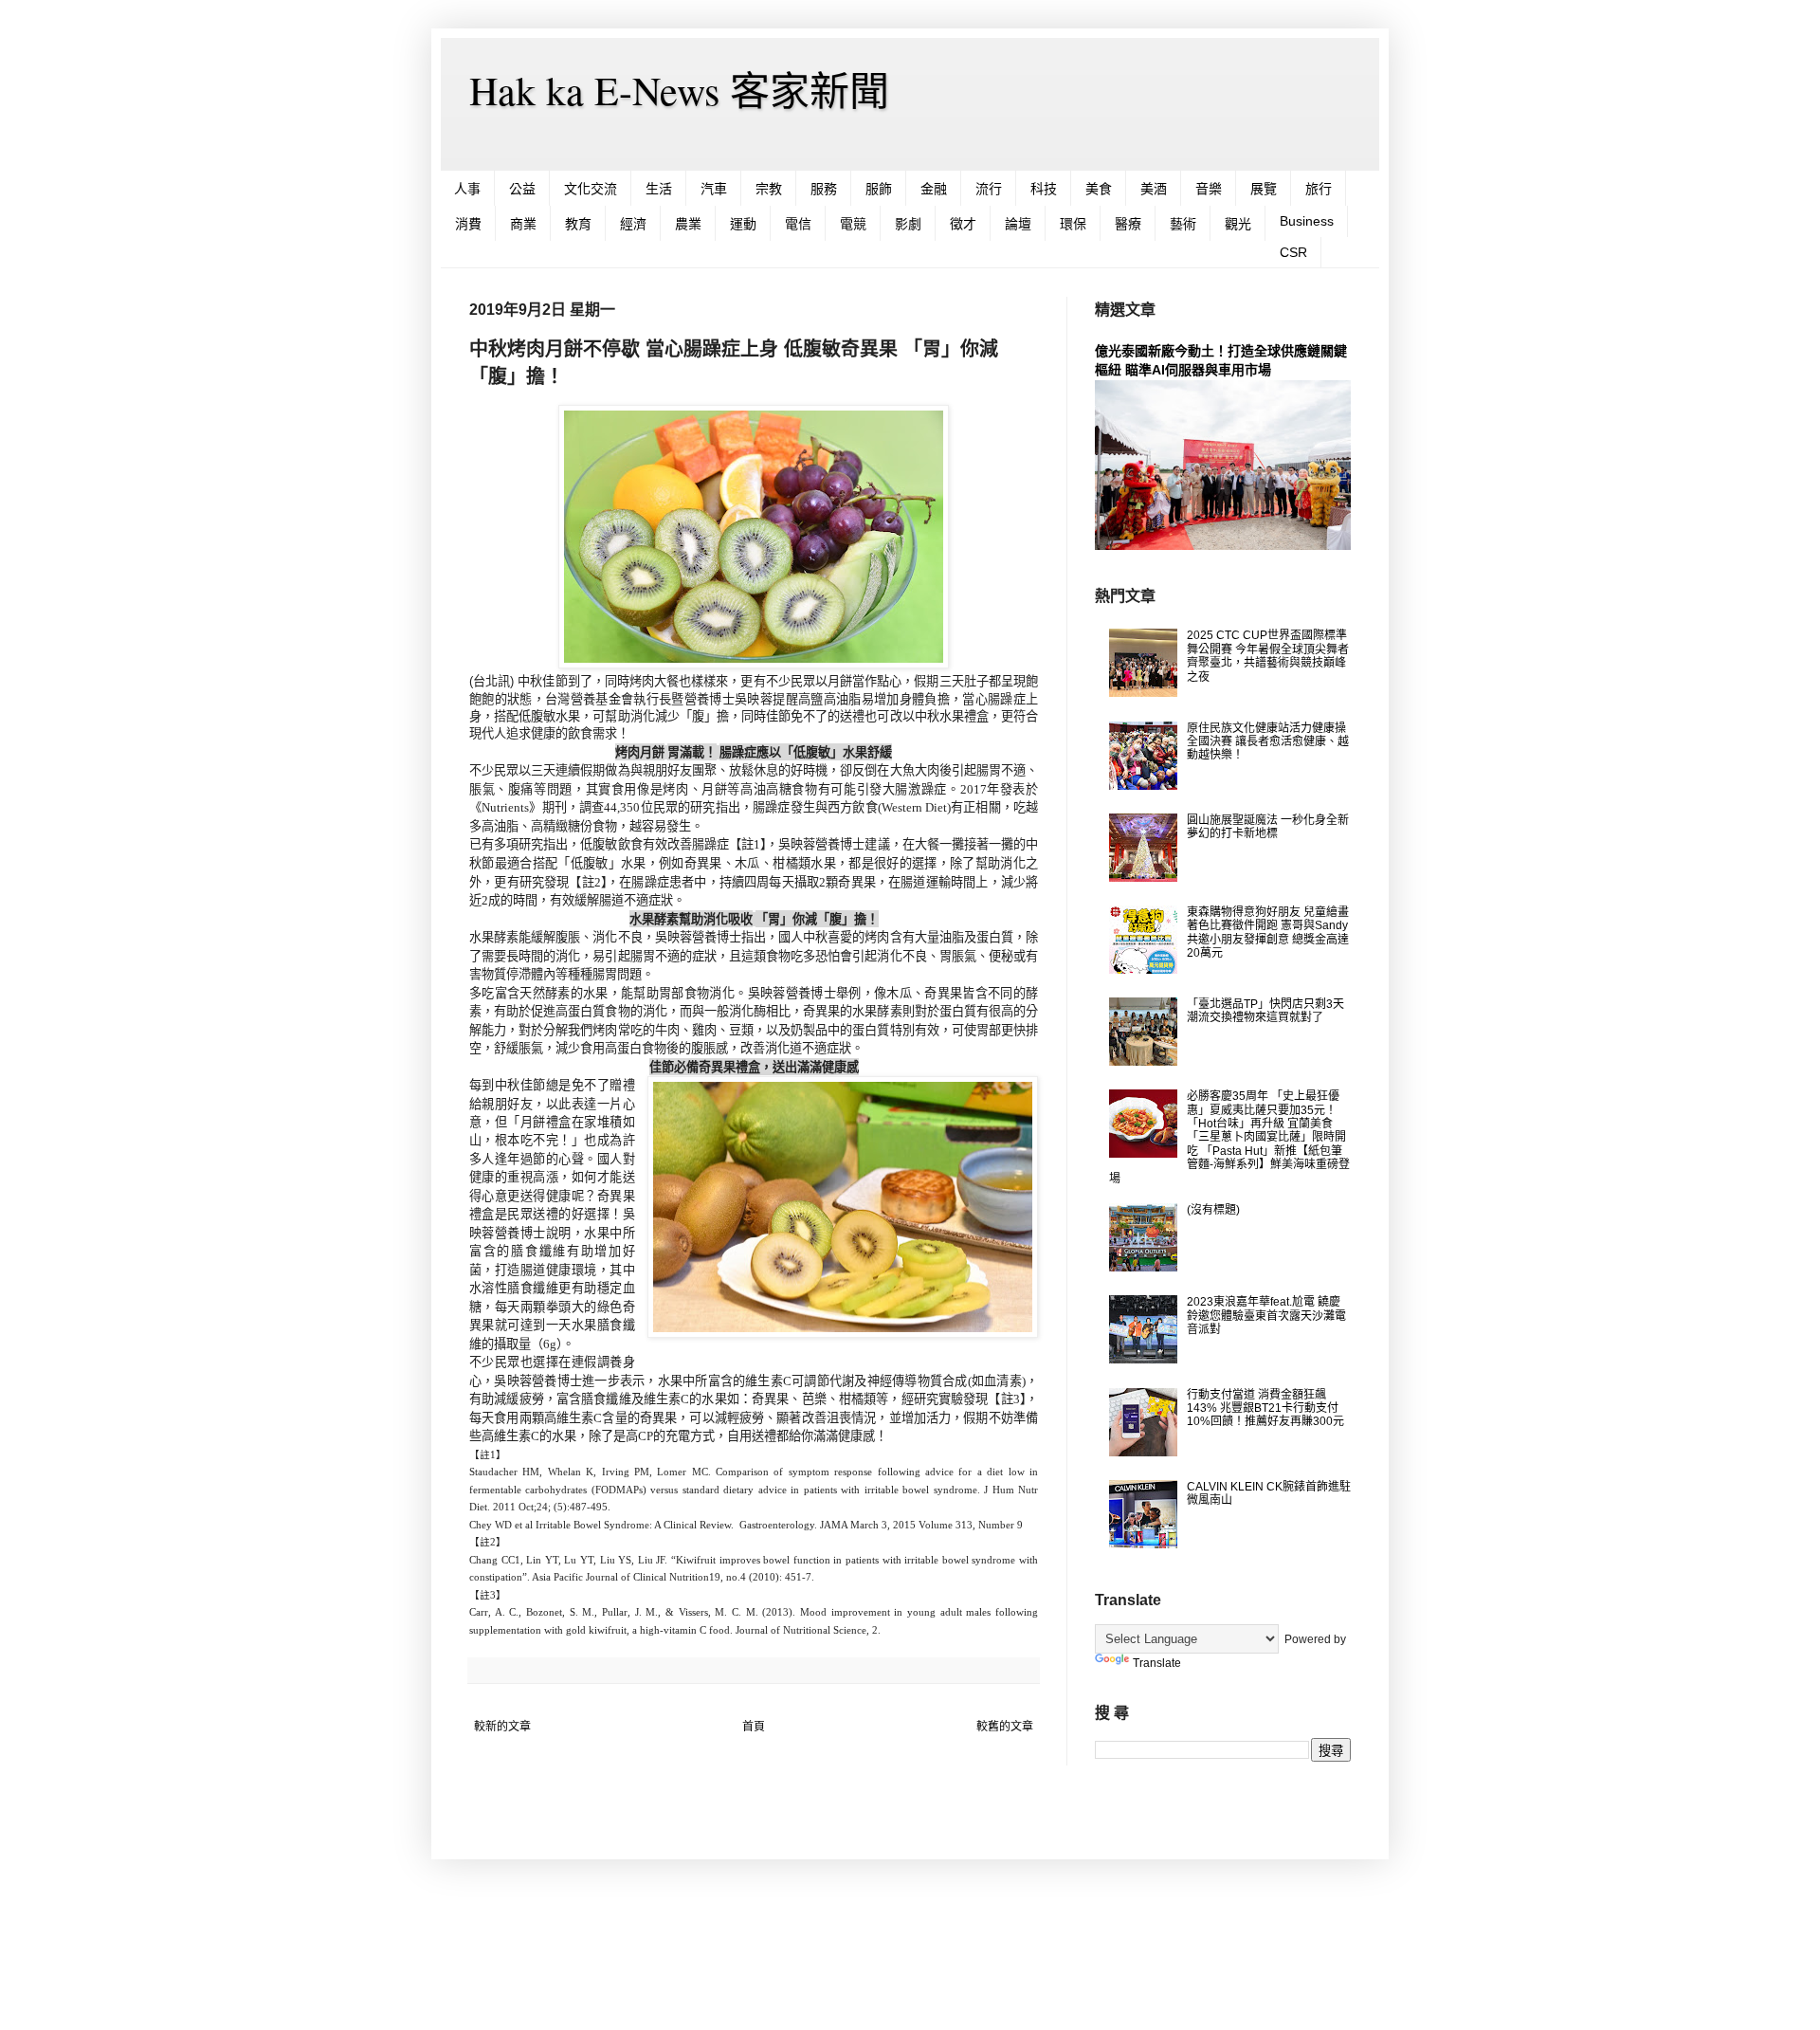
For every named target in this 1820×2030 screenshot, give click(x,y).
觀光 (1238, 224)
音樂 (1209, 189)
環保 (1073, 224)
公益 (522, 189)
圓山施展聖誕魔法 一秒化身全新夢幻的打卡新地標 (1268, 827)
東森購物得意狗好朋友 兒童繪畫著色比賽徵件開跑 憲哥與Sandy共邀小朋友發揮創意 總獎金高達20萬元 (1268, 933)
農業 (688, 224)
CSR (1293, 252)
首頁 (754, 1727)
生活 (659, 189)
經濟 (633, 224)
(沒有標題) (1213, 1210)
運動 (743, 224)
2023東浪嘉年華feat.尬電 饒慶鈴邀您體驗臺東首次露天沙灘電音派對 (1266, 1316)
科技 (1044, 189)
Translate (1157, 1663)
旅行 (1319, 189)
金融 (934, 189)
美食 (1099, 189)
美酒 (1154, 189)
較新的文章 (502, 1727)
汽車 (714, 189)
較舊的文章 (1005, 1727)
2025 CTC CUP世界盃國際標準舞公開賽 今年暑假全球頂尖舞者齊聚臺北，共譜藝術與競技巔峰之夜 (1268, 656)
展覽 (1264, 189)
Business (1307, 221)
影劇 (908, 224)
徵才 (963, 224)
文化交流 (591, 189)
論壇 (1018, 224)
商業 (523, 224)
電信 (798, 224)
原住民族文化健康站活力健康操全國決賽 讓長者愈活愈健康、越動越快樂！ (1268, 742)
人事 (467, 189)
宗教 (769, 189)
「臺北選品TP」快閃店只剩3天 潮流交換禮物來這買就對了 (1265, 1011)
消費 (468, 224)
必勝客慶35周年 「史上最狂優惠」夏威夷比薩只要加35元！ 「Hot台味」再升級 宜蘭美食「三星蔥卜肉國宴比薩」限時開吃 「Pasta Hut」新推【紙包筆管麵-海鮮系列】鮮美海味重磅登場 (1229, 1137)
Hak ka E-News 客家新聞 (679, 90)
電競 (853, 224)
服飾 (879, 189)
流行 (989, 189)
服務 (824, 189)
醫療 (1128, 224)
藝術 (1183, 224)
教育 (578, 224)
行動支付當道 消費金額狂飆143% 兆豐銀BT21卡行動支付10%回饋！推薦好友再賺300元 (1265, 1408)
